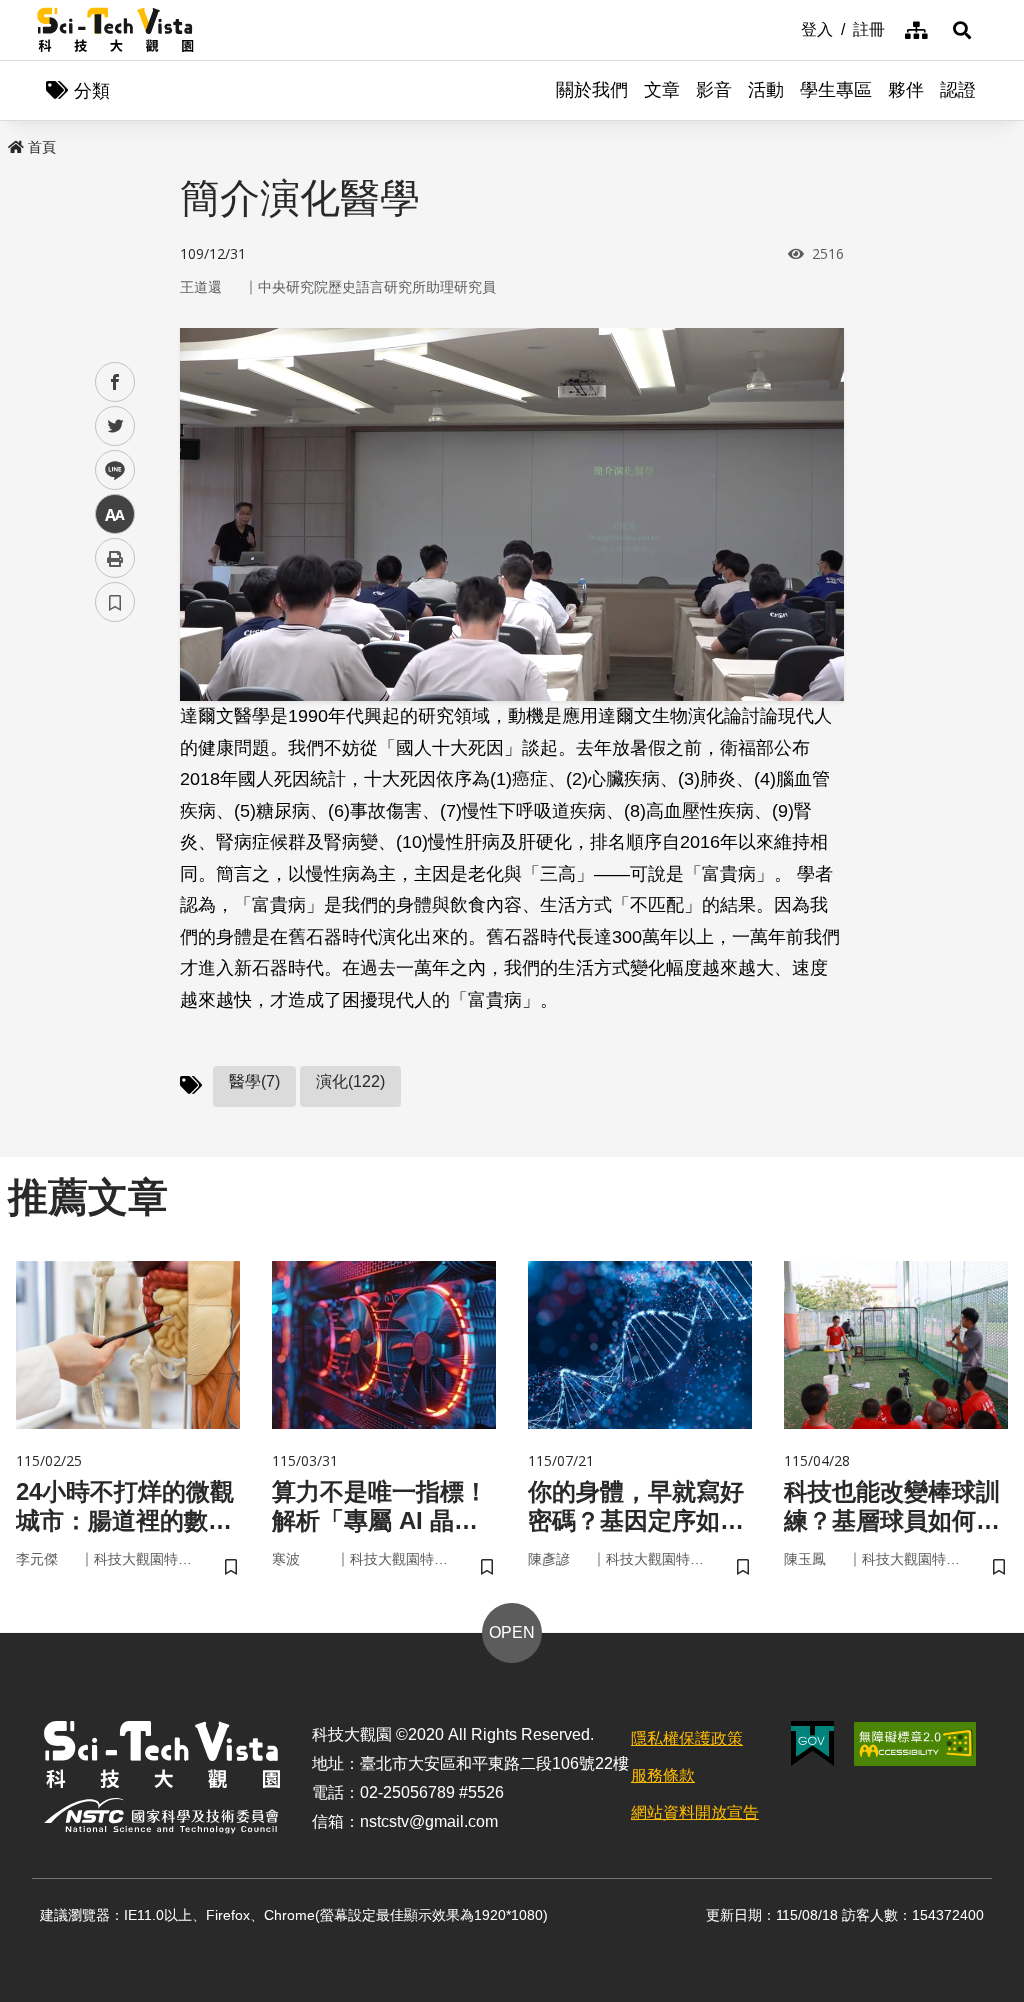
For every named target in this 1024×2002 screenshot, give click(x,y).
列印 (115, 558)
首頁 (42, 147)
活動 (766, 90)
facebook (115, 382)
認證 (958, 90)
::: (787, 28)
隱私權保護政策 (687, 1738)
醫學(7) (254, 1081)
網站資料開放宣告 (695, 1812)
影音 (714, 90)
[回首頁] (115, 30)
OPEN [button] (512, 1632)
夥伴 (906, 90)
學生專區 (836, 90)
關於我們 (592, 90)
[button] (962, 30)
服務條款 (663, 1775)
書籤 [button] (115, 602)
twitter (115, 426)
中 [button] (115, 514)
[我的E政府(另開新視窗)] (812, 1743)
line (109, 470)
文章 (662, 90)
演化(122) (350, 1081)
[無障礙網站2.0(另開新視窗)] (915, 1744)
